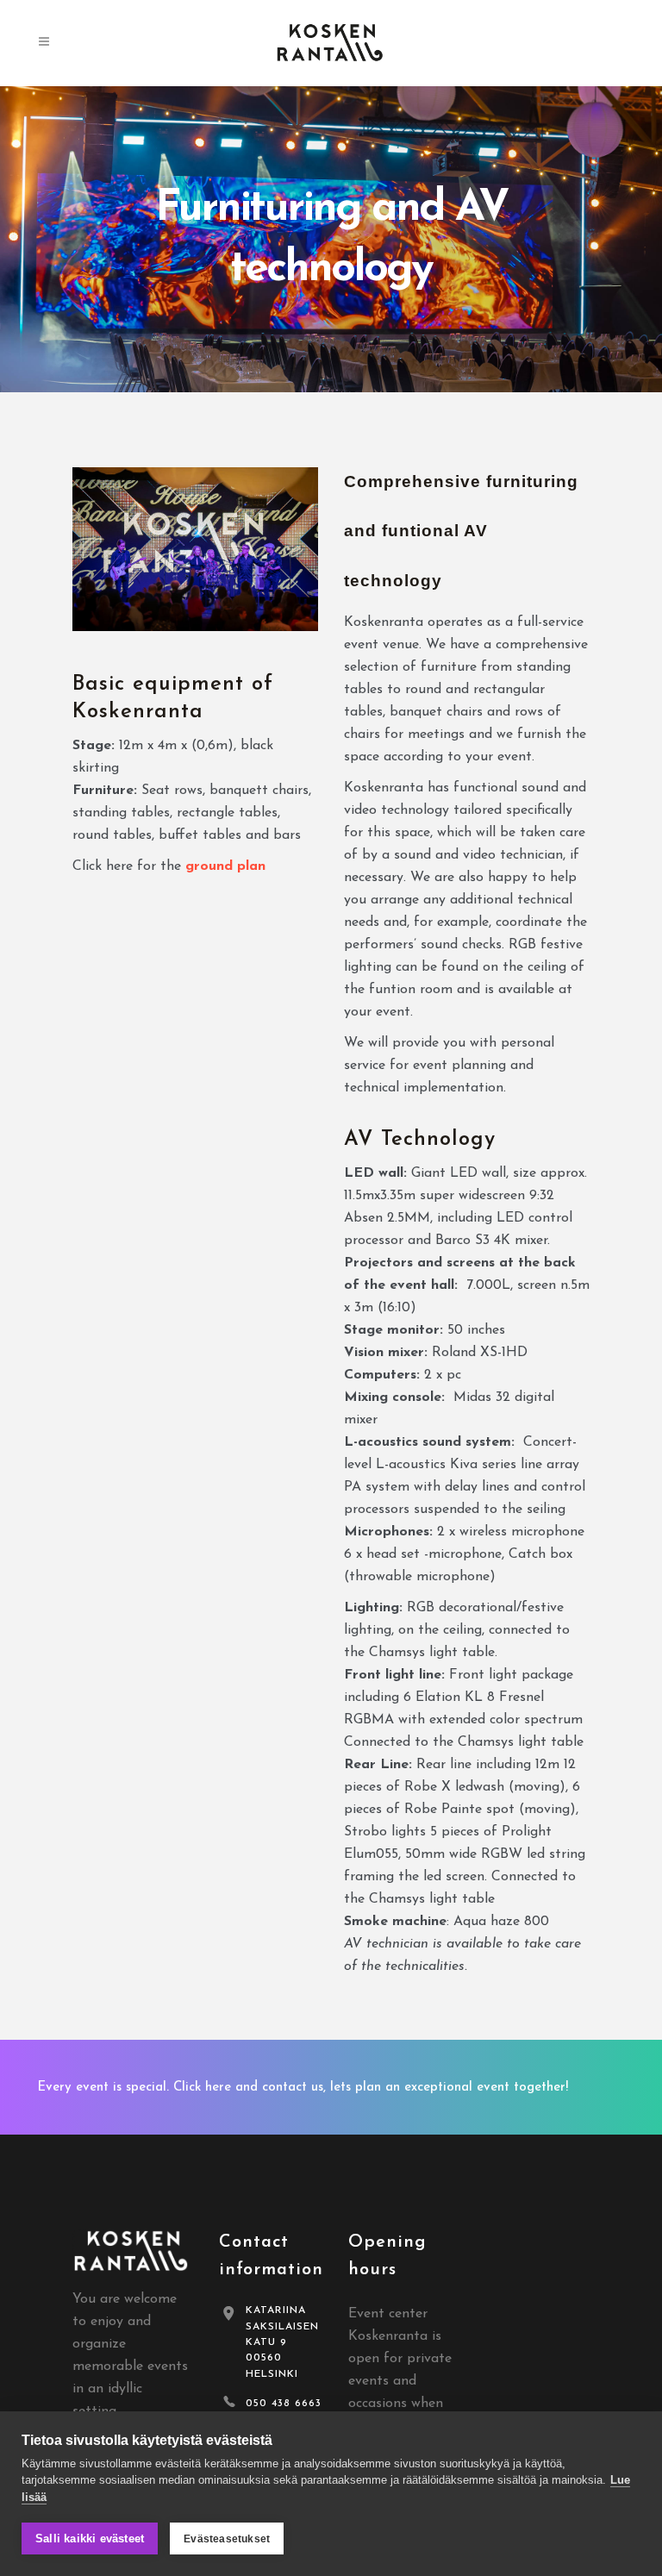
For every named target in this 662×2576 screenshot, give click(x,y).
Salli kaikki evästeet (90, 2538)
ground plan (225, 866)
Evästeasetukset (227, 2539)
